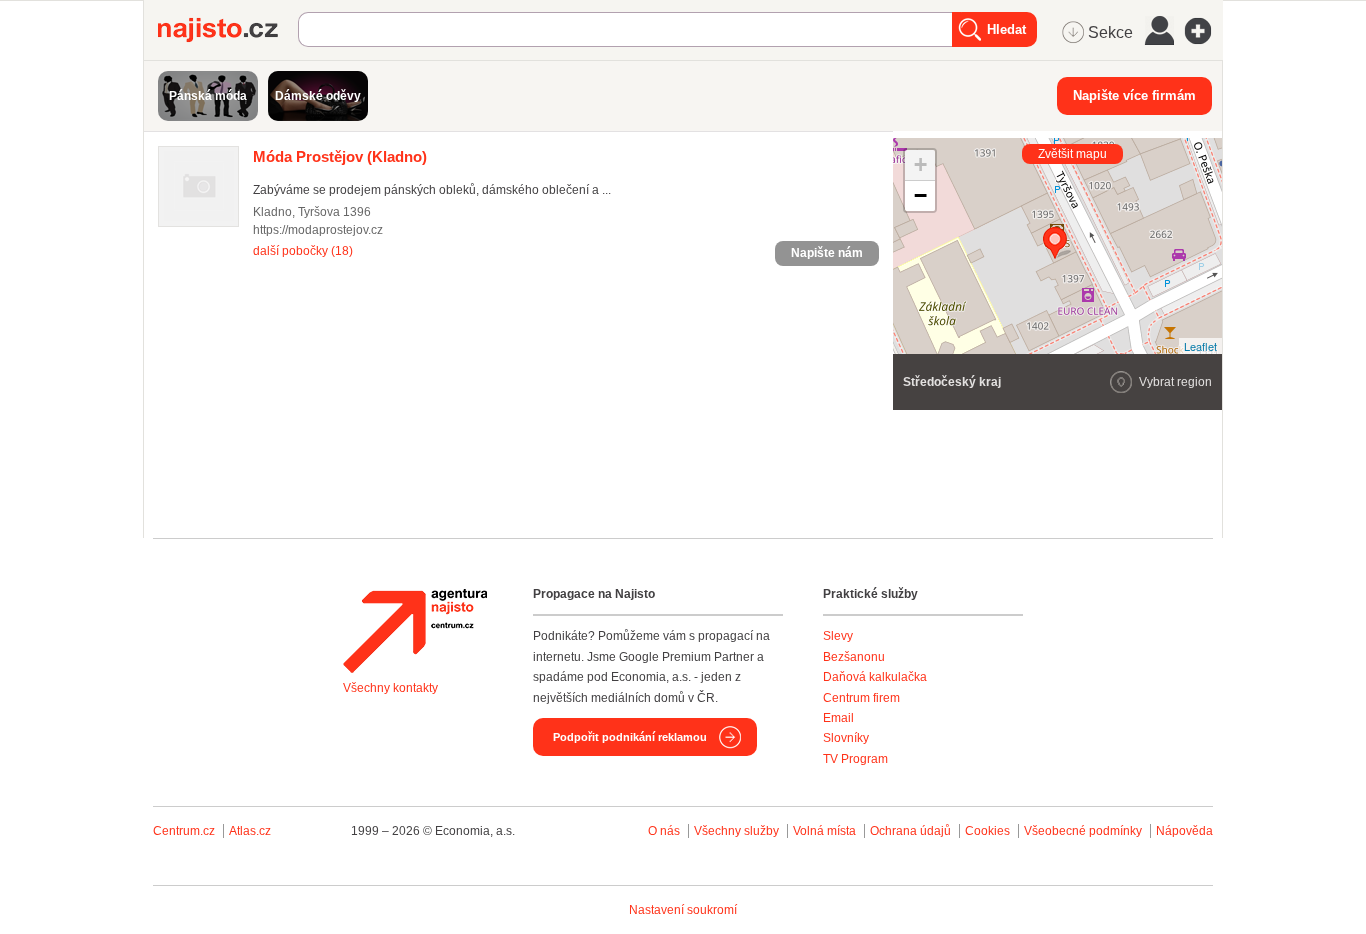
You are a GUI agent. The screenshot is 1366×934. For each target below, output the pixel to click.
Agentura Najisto (415, 631)
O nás (664, 831)
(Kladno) (340, 156)
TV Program (855, 759)
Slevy (838, 636)
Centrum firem (861, 698)
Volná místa (824, 831)
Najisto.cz (228, 30)
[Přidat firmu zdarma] (1204, 31)
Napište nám (827, 253)
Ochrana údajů (910, 831)
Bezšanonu (854, 657)
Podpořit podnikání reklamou (630, 737)
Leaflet (1200, 346)
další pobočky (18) (303, 251)
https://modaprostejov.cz (318, 230)
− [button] (920, 195)
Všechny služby (738, 831)
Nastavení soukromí (683, 910)
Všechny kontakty (390, 688)
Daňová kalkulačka (875, 677)
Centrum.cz (184, 831)
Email (838, 718)
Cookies (987, 831)
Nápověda (1184, 831)
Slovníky (846, 738)
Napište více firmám (1134, 95)
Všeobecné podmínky (1083, 831)
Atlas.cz (250, 831)
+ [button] (920, 164)
